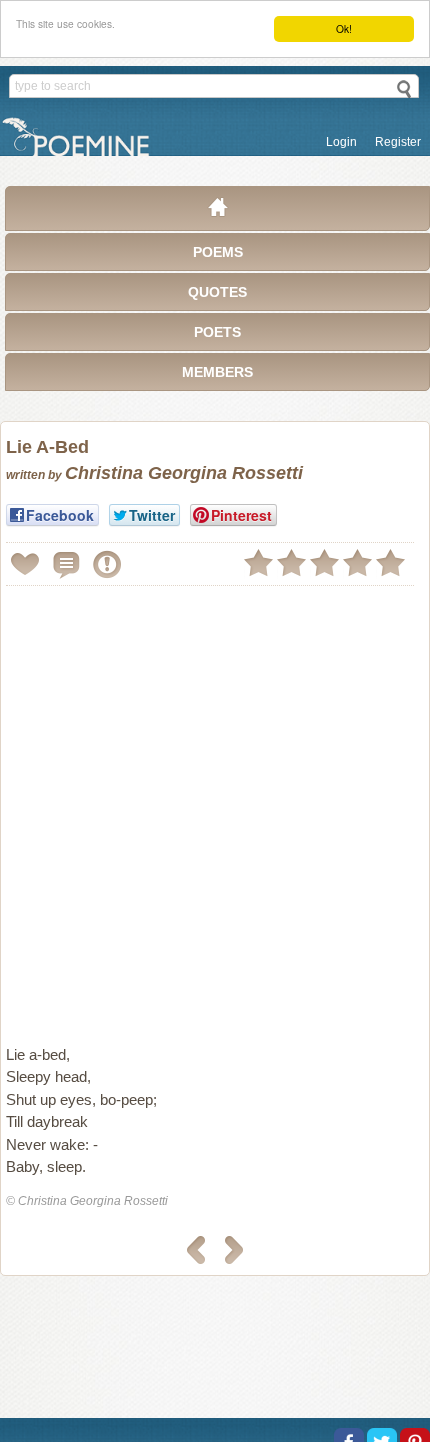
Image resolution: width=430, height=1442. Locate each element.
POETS (217, 332)
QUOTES (217, 292)
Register (398, 142)
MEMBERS (217, 372)
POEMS (218, 252)
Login (341, 142)
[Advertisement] (215, 807)
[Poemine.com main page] (218, 212)
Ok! (344, 28)
